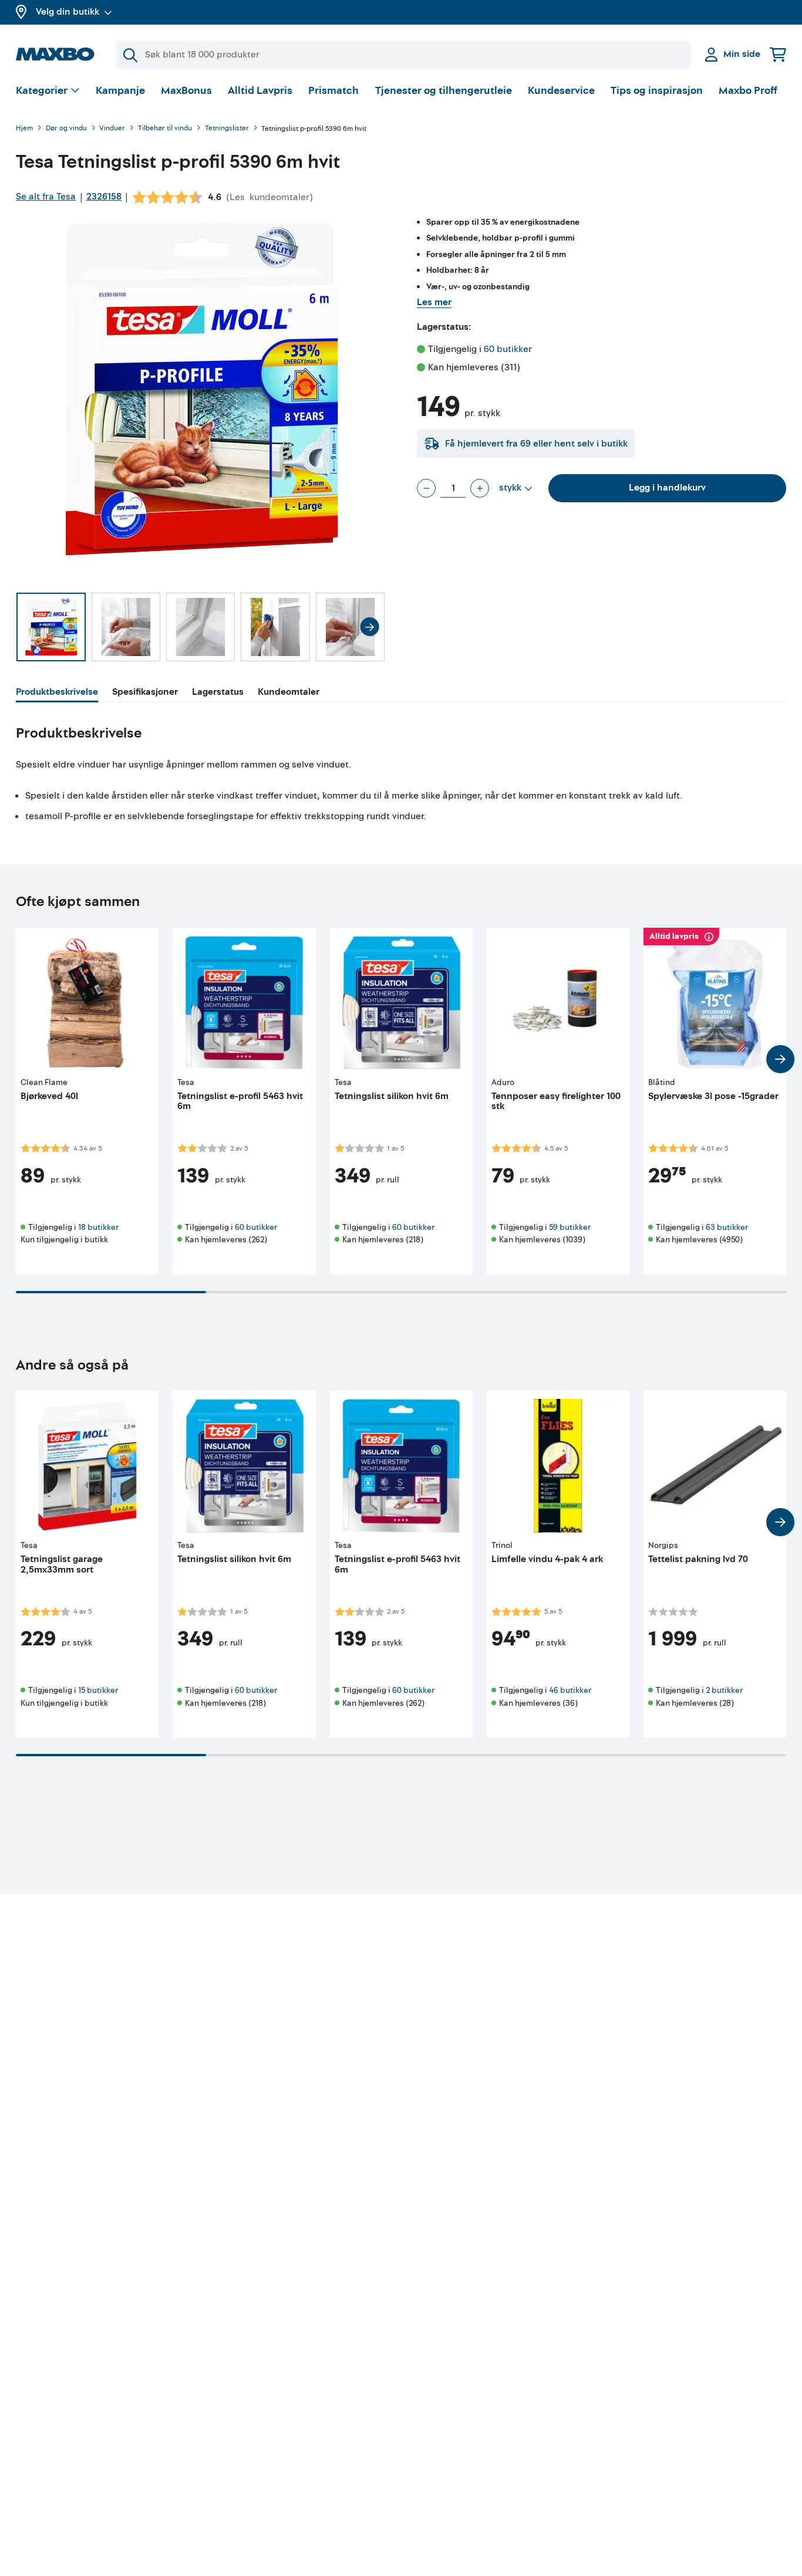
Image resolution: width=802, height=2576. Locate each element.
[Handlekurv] (778, 54)
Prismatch (333, 91)
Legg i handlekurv (667, 488)
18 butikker (98, 1227)
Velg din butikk (68, 12)
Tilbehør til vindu (165, 129)
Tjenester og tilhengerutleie (444, 91)
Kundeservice (561, 91)
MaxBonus (186, 91)
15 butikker (98, 1690)
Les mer (434, 302)
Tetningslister (227, 129)
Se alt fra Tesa (46, 197)
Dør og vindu (66, 129)
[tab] (57, 694)
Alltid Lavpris (260, 91)
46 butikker (570, 1690)
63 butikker (727, 1227)
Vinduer (112, 129)
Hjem (24, 129)
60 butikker (508, 349)
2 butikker (724, 1690)
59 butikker (570, 1227)
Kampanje (120, 91)
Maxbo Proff (748, 91)
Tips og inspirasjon (657, 91)
